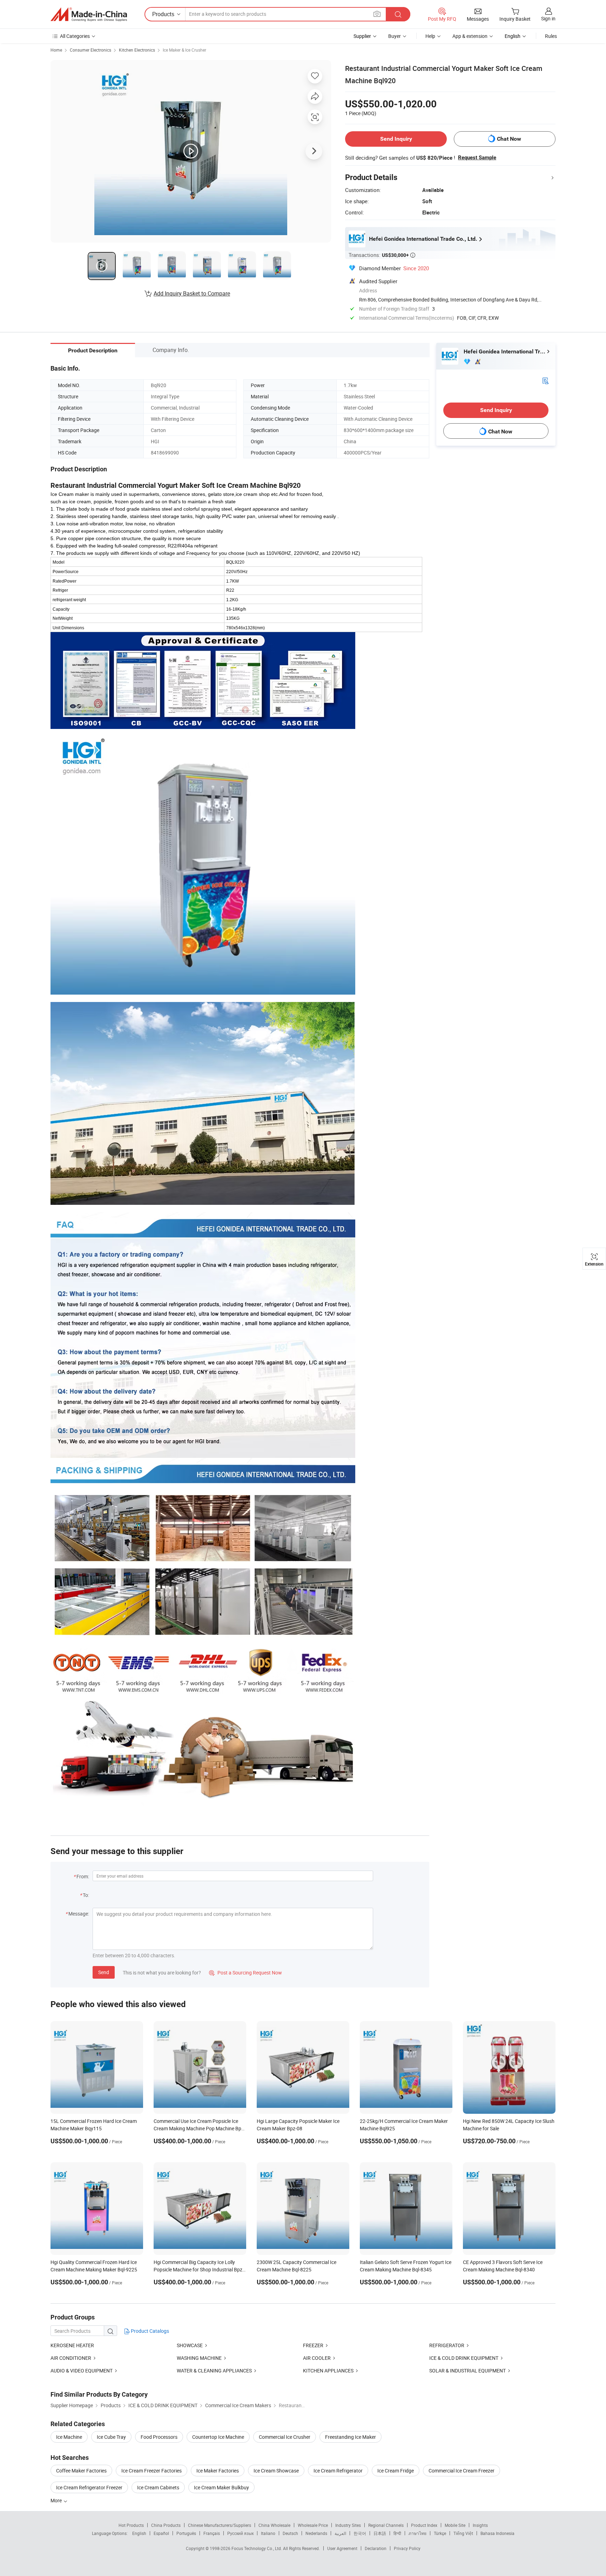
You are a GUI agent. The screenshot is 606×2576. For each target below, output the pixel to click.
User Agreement (342, 2548)
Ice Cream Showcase (276, 2471)
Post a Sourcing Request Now (245, 1973)
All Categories (75, 36)
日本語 (380, 2533)
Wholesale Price (313, 2525)
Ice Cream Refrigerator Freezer (89, 2487)
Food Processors (159, 2437)
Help (430, 36)
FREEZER (313, 2345)
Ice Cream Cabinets (158, 2487)
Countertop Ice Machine (218, 2437)
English (139, 2533)
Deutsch (290, 2533)
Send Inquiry (396, 139)
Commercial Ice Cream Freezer (462, 2471)
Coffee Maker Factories (81, 2471)
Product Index (424, 2525)
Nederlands (316, 2533)
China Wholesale (274, 2525)
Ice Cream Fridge (396, 2471)
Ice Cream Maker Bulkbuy (221, 2487)
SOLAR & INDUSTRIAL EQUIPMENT (467, 2371)
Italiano (268, 2533)
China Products (166, 2525)
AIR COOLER (317, 2358)
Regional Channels (386, 2525)
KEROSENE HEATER (72, 2345)
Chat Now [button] (509, 139)
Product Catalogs (149, 2331)
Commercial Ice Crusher (285, 2437)
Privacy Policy (407, 2548)
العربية (340, 2533)
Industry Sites (348, 2525)
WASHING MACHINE (199, 2358)
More (57, 2500)
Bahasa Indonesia (497, 2533)
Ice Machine (69, 2437)
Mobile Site (455, 2525)
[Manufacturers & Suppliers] (89, 14)
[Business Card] (545, 380)
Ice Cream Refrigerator (338, 2471)
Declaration (376, 2548)
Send (104, 1972)
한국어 (360, 2533)
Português (186, 2533)
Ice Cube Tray (111, 2437)
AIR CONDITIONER (71, 2358)
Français (212, 2533)
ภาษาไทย (418, 2533)
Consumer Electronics (90, 50)
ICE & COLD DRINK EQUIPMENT (464, 2358)
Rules (551, 36)
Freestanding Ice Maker (351, 2437)
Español (161, 2533)
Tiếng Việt (463, 2533)
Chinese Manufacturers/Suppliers (220, 2525)
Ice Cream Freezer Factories (151, 2471)
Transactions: (382, 255)
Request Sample (477, 158)
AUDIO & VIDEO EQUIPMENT (82, 2371)
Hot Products (131, 2525)
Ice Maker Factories (218, 2471)
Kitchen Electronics (137, 50)
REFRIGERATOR (447, 2345)
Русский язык (240, 2533)
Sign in (548, 18)
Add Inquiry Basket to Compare (192, 293)
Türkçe (440, 2533)
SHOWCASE (190, 2345)
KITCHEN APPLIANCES (328, 2371)
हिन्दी (397, 2533)
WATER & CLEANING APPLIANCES (214, 2371)
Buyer (395, 36)
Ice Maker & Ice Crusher (184, 50)
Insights (480, 2525)
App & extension (470, 36)
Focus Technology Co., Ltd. (257, 2548)
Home (56, 50)
